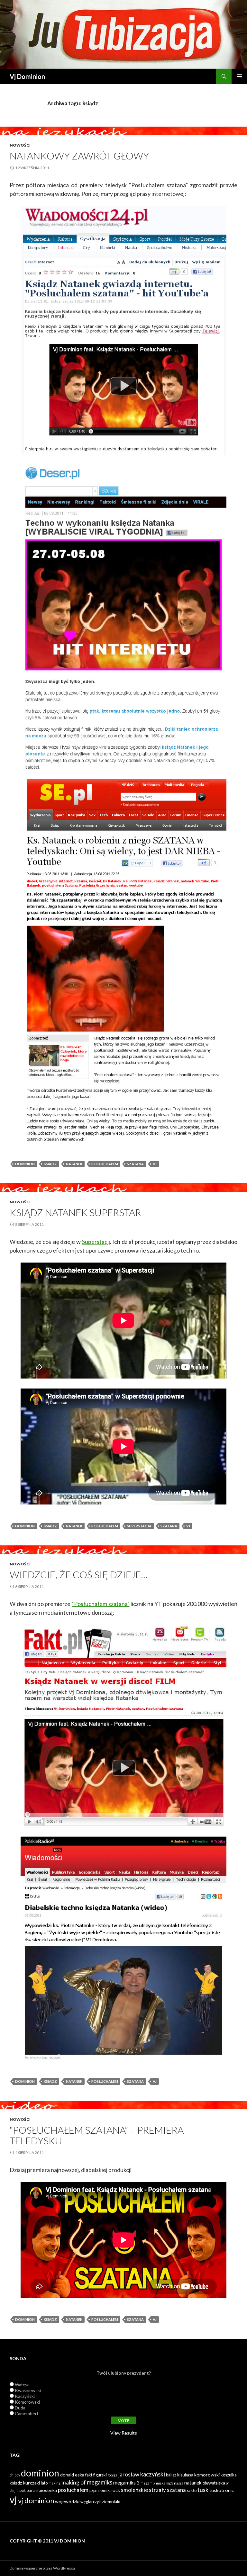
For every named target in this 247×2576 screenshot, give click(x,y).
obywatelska (214, 2483)
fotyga (113, 2475)
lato (44, 2483)
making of (74, 2482)
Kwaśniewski (28, 2390)
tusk (203, 2490)
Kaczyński (25, 2396)
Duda (20, 2408)
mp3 (170, 2483)
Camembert (27, 2413)
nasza (179, 2483)
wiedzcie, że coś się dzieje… (79, 1574)
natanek (74, 1164)
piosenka (48, 2490)
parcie (32, 2490)
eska (80, 2475)
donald (67, 2475)
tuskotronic (222, 2490)
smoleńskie (134, 2490)
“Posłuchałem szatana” (101, 1604)
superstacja (139, 1526)
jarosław (129, 2475)
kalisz (171, 2475)
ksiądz (50, 1164)
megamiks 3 (126, 2483)
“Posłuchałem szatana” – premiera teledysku (97, 2135)
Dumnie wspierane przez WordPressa (42, 2568)
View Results (124, 2433)
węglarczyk (91, 2502)
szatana (135, 1164)
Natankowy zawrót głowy (79, 156)
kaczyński (153, 2474)
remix (104, 2490)
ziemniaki (111, 2501)
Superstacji (96, 1242)
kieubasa (185, 2475)
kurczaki (32, 2483)
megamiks (100, 2482)
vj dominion (36, 2500)
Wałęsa (22, 2384)
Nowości (20, 145)
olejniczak (18, 2490)
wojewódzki (67, 2501)
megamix (148, 2483)
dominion (25, 1164)
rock (115, 2490)
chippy (15, 2475)
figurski (100, 2475)
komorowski (207, 2475)
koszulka (229, 2475)
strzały (157, 2490)
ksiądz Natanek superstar (75, 1212)
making (55, 2483)
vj (155, 1164)
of (228, 2483)
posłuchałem (105, 1164)
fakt (89, 2475)
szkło (192, 2490)
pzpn (93, 2490)
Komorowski (27, 2402)
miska (161, 2483)
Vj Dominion (27, 76)
